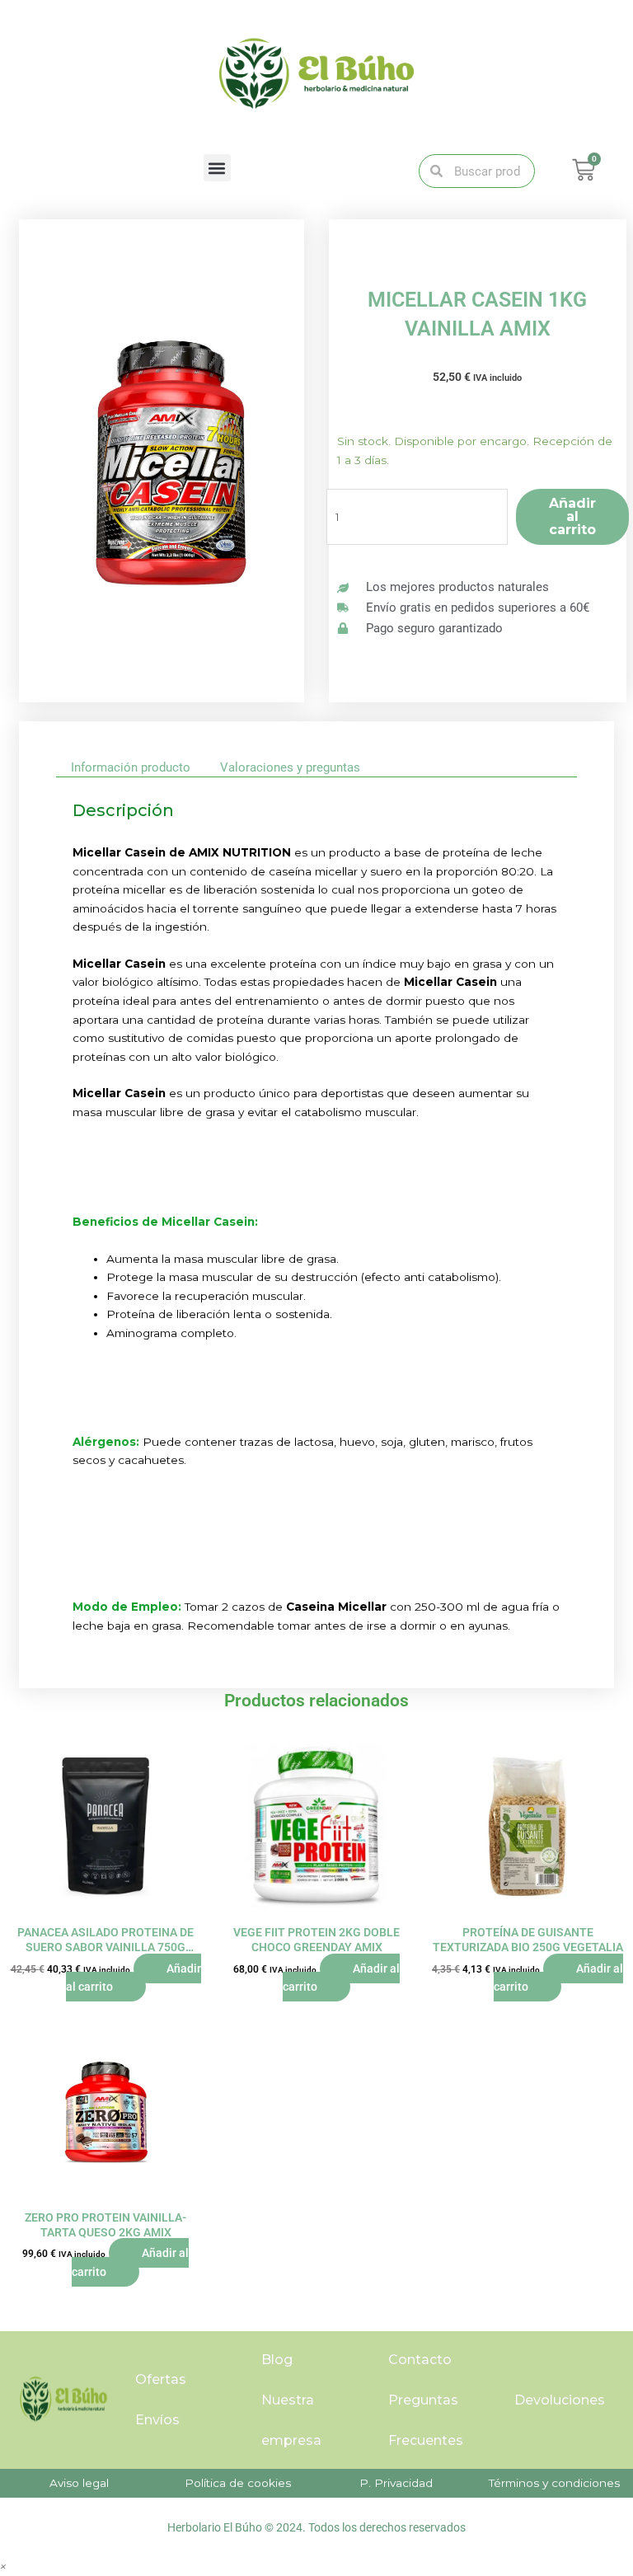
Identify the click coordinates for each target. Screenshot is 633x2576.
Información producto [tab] (131, 767)
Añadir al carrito (572, 516)
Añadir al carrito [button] (134, 1978)
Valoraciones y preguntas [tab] (290, 767)
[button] (217, 168)
